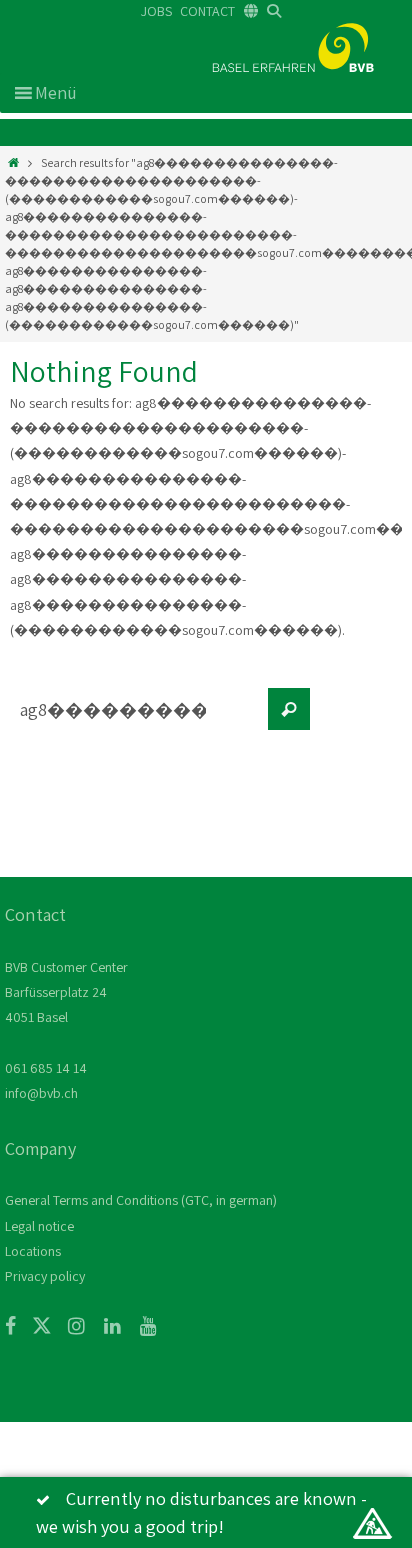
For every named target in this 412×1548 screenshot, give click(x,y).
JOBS (156, 11)
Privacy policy (45, 1276)
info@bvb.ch (41, 1093)
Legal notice (39, 1226)
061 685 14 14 (46, 1068)
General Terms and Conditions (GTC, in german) (141, 1200)
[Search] (289, 709)
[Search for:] (135, 719)
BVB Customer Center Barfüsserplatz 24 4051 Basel (66, 992)
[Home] (13, 162)
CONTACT (207, 11)
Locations (33, 1251)
